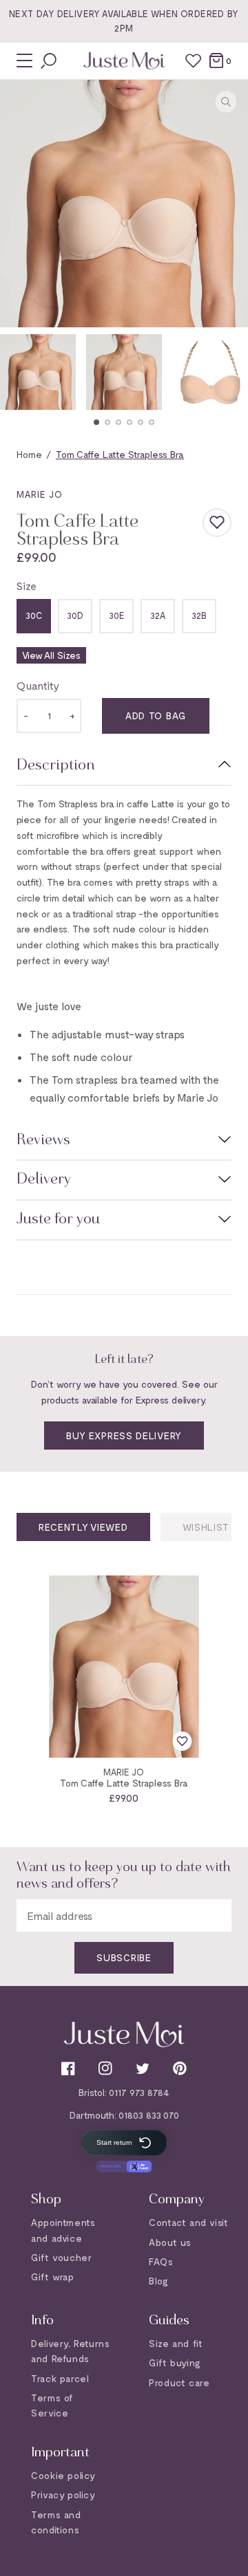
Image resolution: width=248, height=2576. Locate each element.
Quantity (38, 672)
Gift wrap (52, 2277)
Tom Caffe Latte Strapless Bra (124, 1768)
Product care (179, 2382)
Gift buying (175, 2362)
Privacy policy (63, 2495)
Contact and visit (188, 2222)
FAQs (161, 2261)
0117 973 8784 (139, 2092)
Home (29, 440)
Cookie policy (63, 2475)
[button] (96, 408)
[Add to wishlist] (217, 508)
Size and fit (176, 2343)
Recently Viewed (83, 1513)
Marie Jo (40, 480)
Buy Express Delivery (124, 1422)
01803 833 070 (149, 2114)
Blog (158, 2281)
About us (170, 2241)
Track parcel (60, 2378)
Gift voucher (61, 2257)
